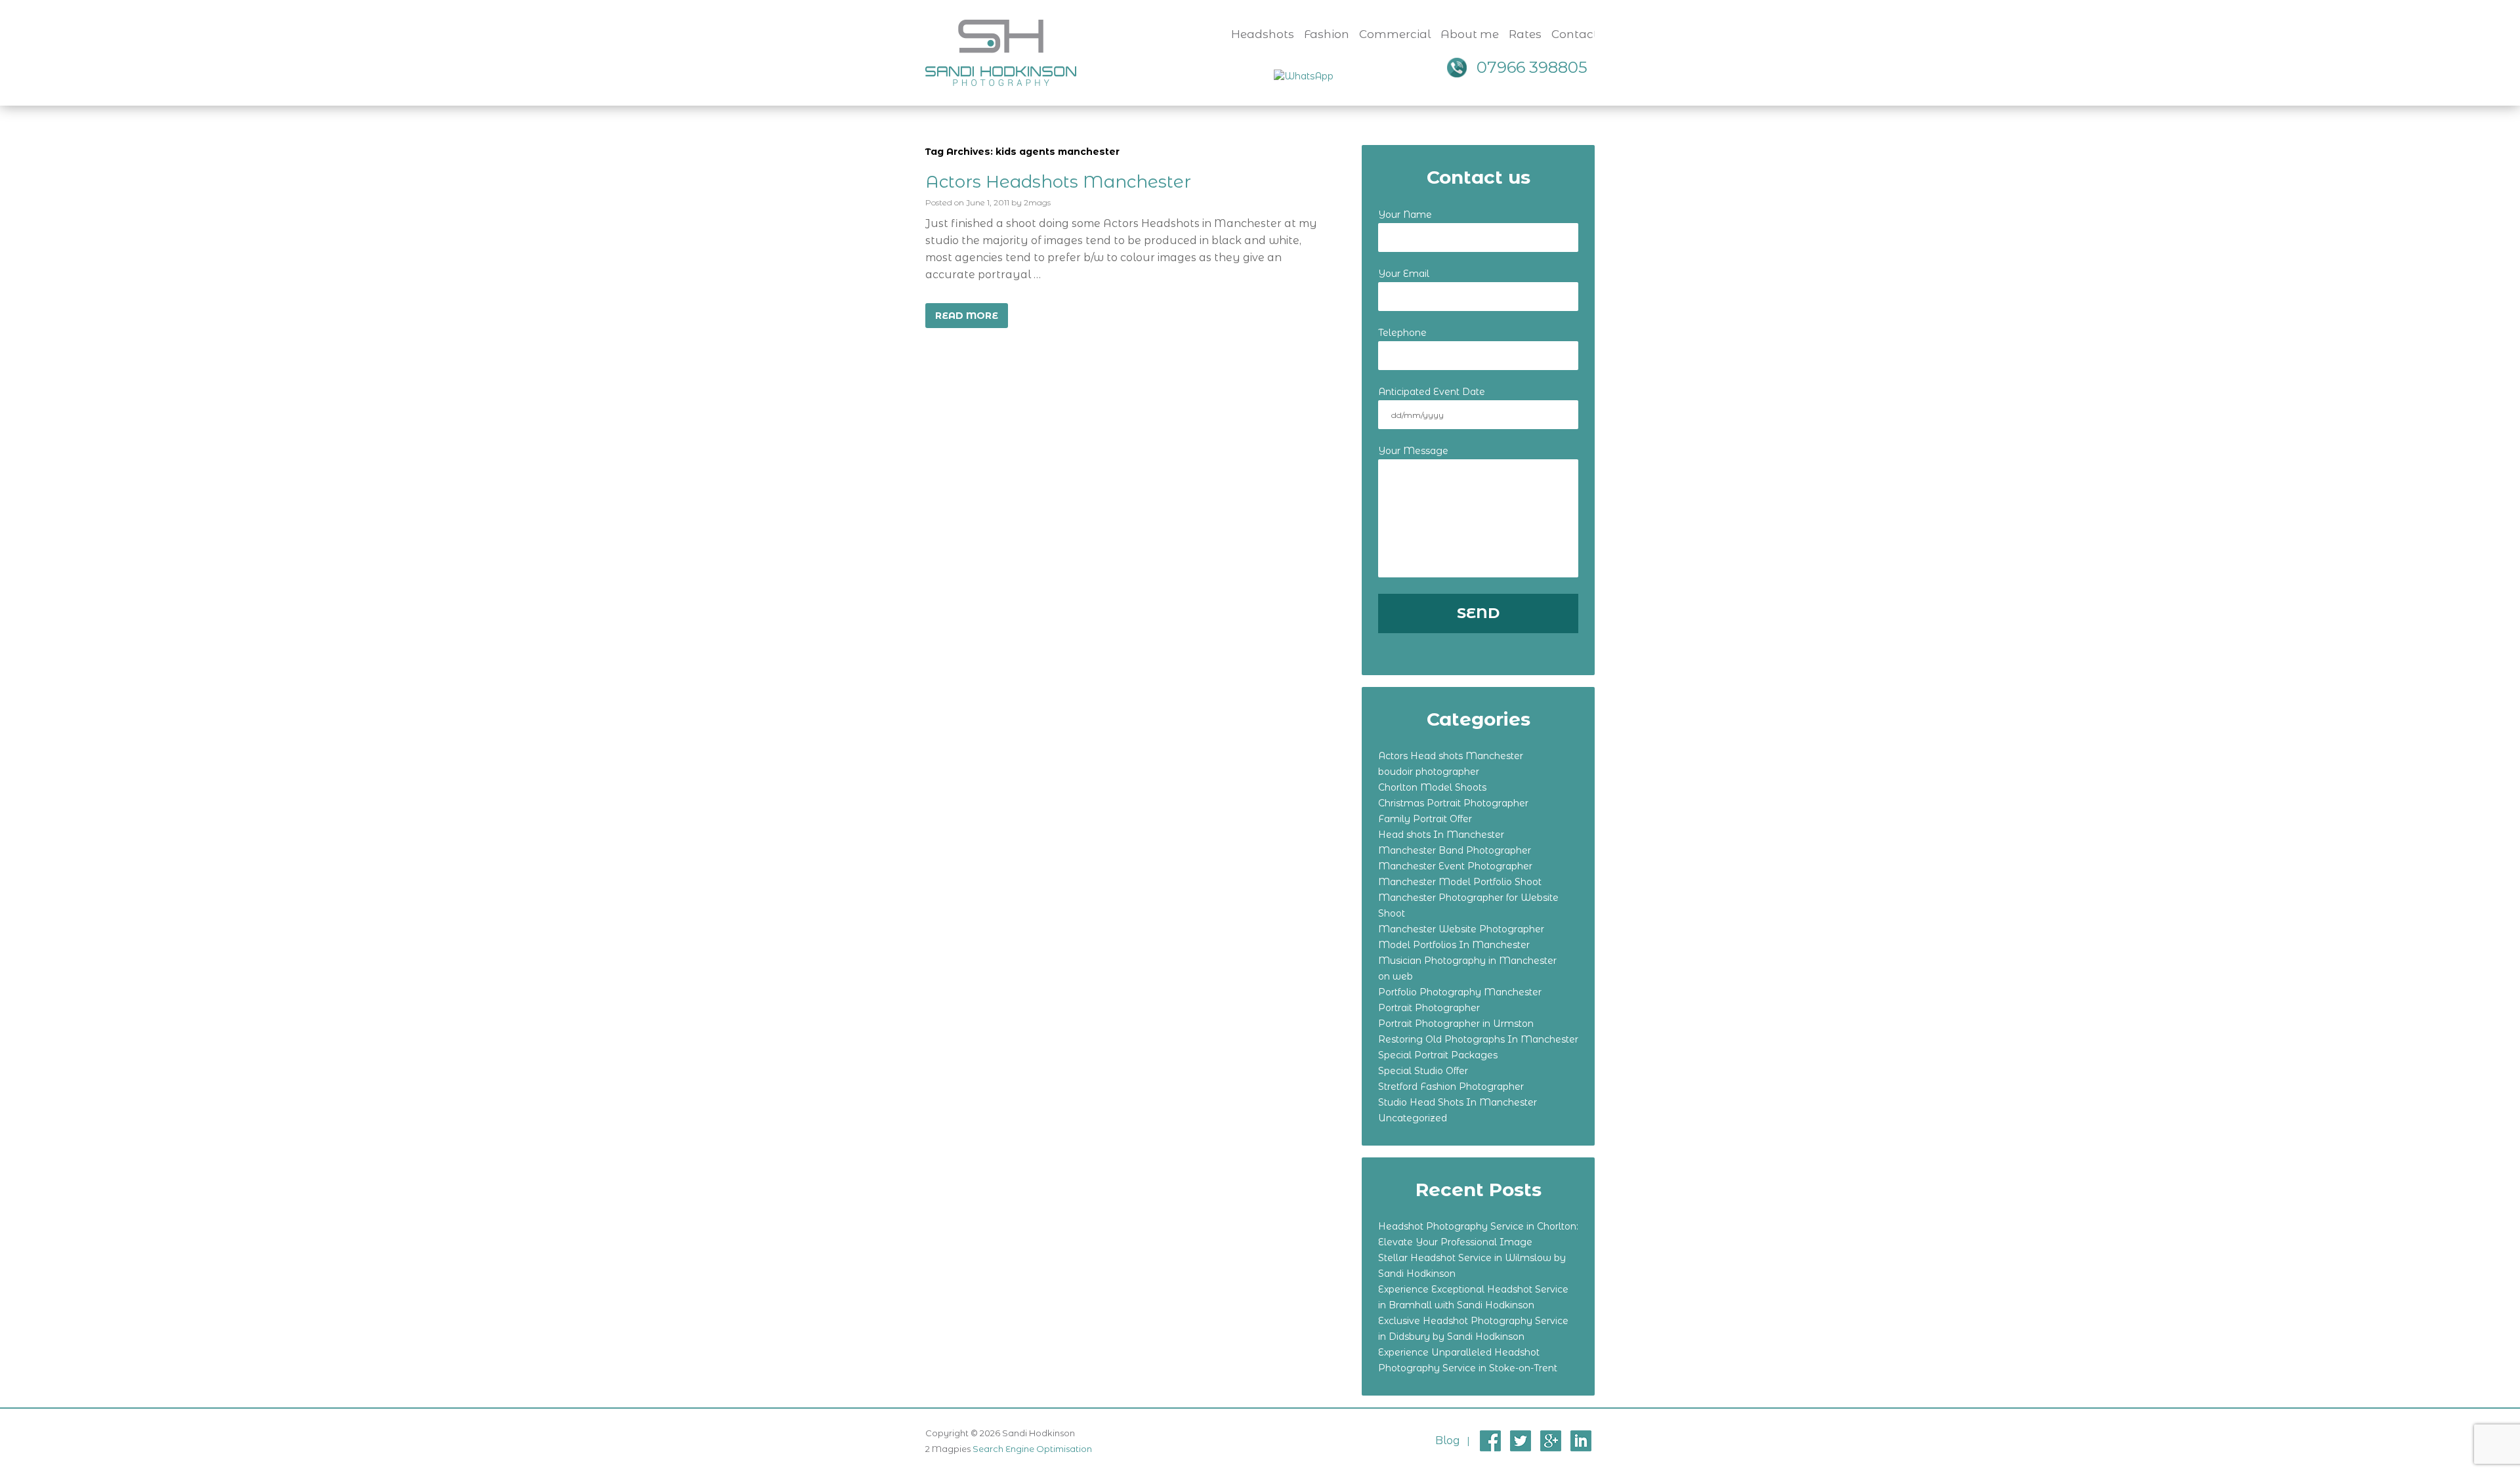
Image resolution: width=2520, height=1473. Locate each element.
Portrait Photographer (1429, 1008)
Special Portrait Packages (1438, 1055)
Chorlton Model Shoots (1432, 787)
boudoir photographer (1429, 772)
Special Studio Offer (1423, 1071)
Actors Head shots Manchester (1451, 756)
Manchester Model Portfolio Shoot (1460, 882)
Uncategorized (1413, 1118)
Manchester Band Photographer (1455, 850)
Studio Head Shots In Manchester (1458, 1102)
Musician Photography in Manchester (1467, 961)
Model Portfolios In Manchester (1454, 945)
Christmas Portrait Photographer (1453, 803)
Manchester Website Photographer (1461, 929)
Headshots (1263, 34)
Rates (1525, 34)
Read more (967, 316)
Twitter (1521, 1441)
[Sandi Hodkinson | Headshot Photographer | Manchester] (1001, 52)
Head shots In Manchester (1441, 835)
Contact (1575, 34)
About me (1470, 34)
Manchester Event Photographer (1455, 866)
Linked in (1581, 1441)
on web (1396, 976)
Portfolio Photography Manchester (1460, 992)
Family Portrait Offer (1425, 819)
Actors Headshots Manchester (1058, 182)
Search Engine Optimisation (1032, 1449)
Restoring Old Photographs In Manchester (1478, 1039)
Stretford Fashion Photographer (1451, 1087)
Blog (1448, 1441)
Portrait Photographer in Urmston (1456, 1024)
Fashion (1327, 34)
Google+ (1551, 1441)
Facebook (1490, 1441)
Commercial (1395, 34)
